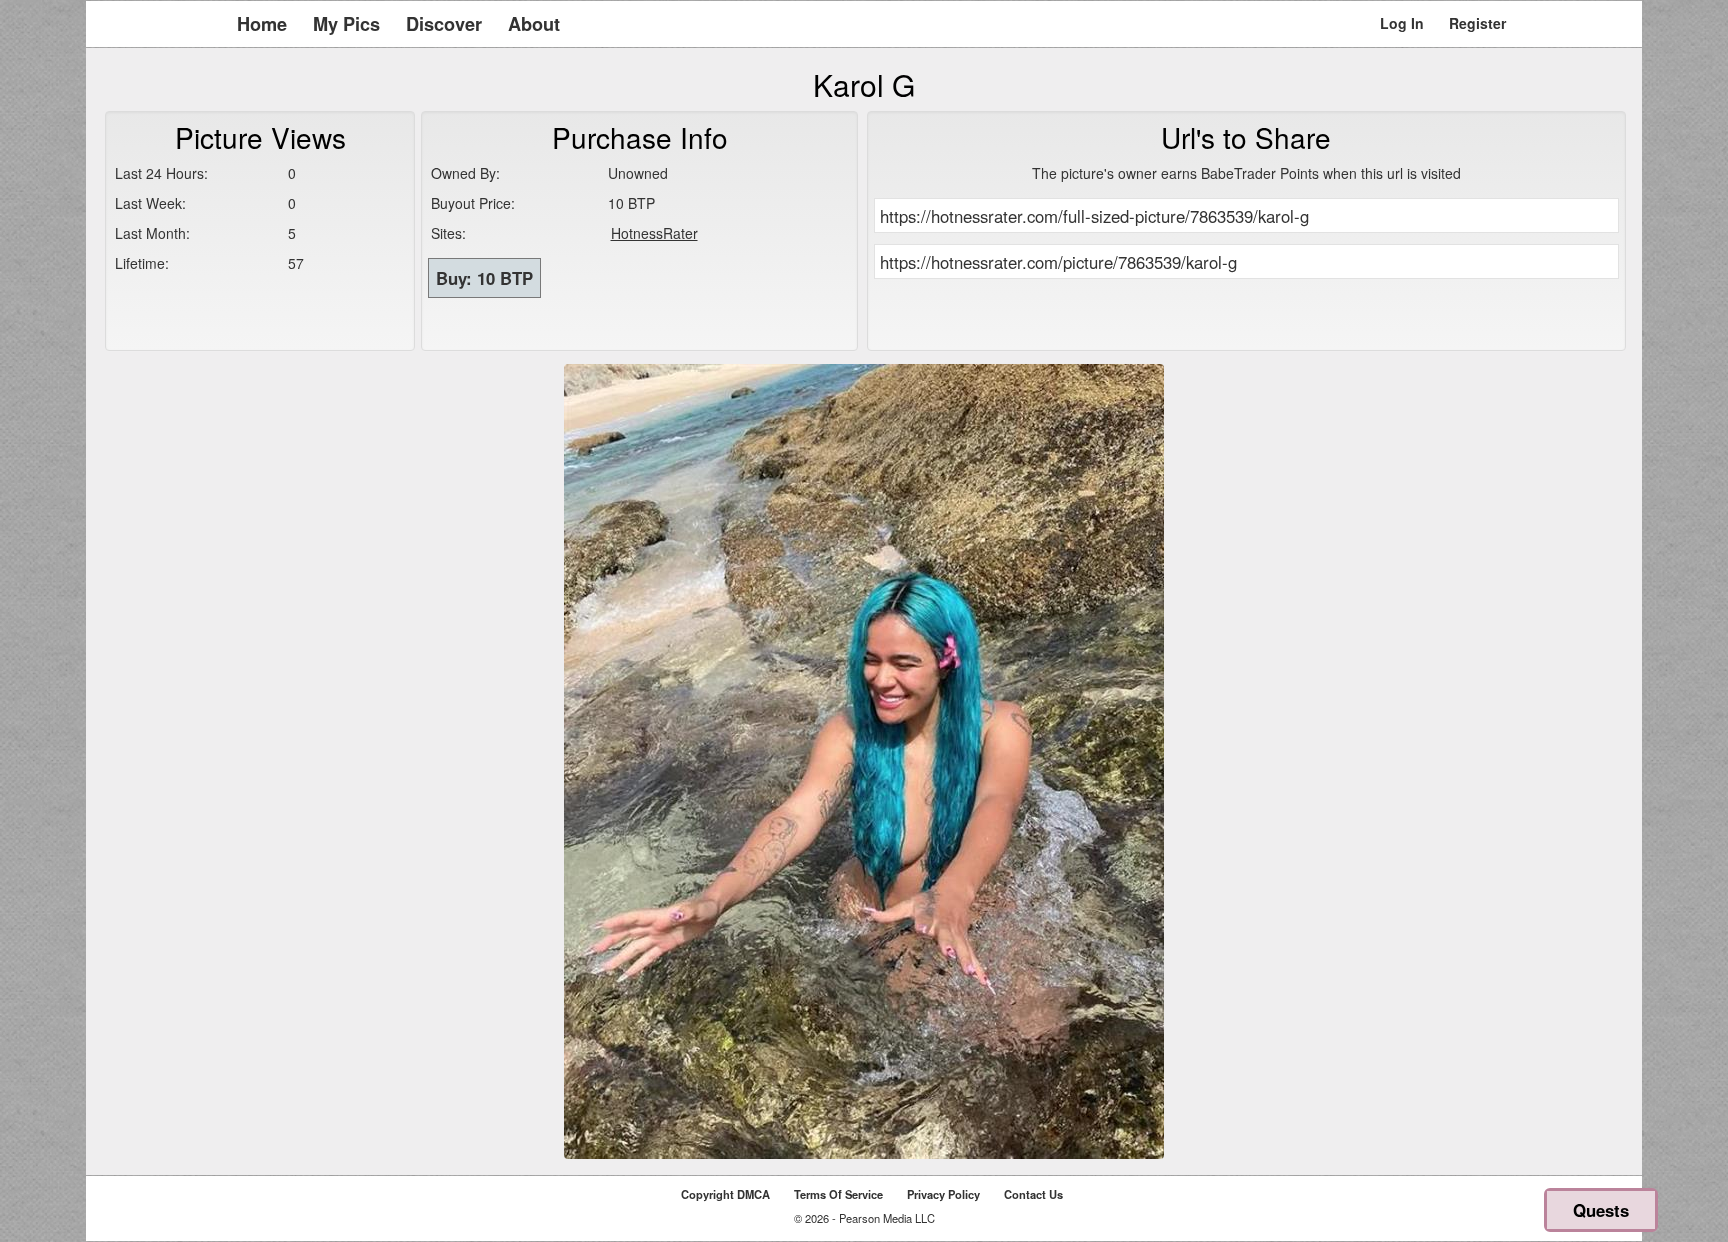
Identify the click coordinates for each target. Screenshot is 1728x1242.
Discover (444, 24)
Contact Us (1033, 1194)
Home (262, 24)
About (534, 24)
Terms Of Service (838, 1194)
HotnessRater (654, 233)
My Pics (346, 24)
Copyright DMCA (725, 1194)
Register (1477, 23)
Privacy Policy (943, 1194)
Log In (1402, 23)
